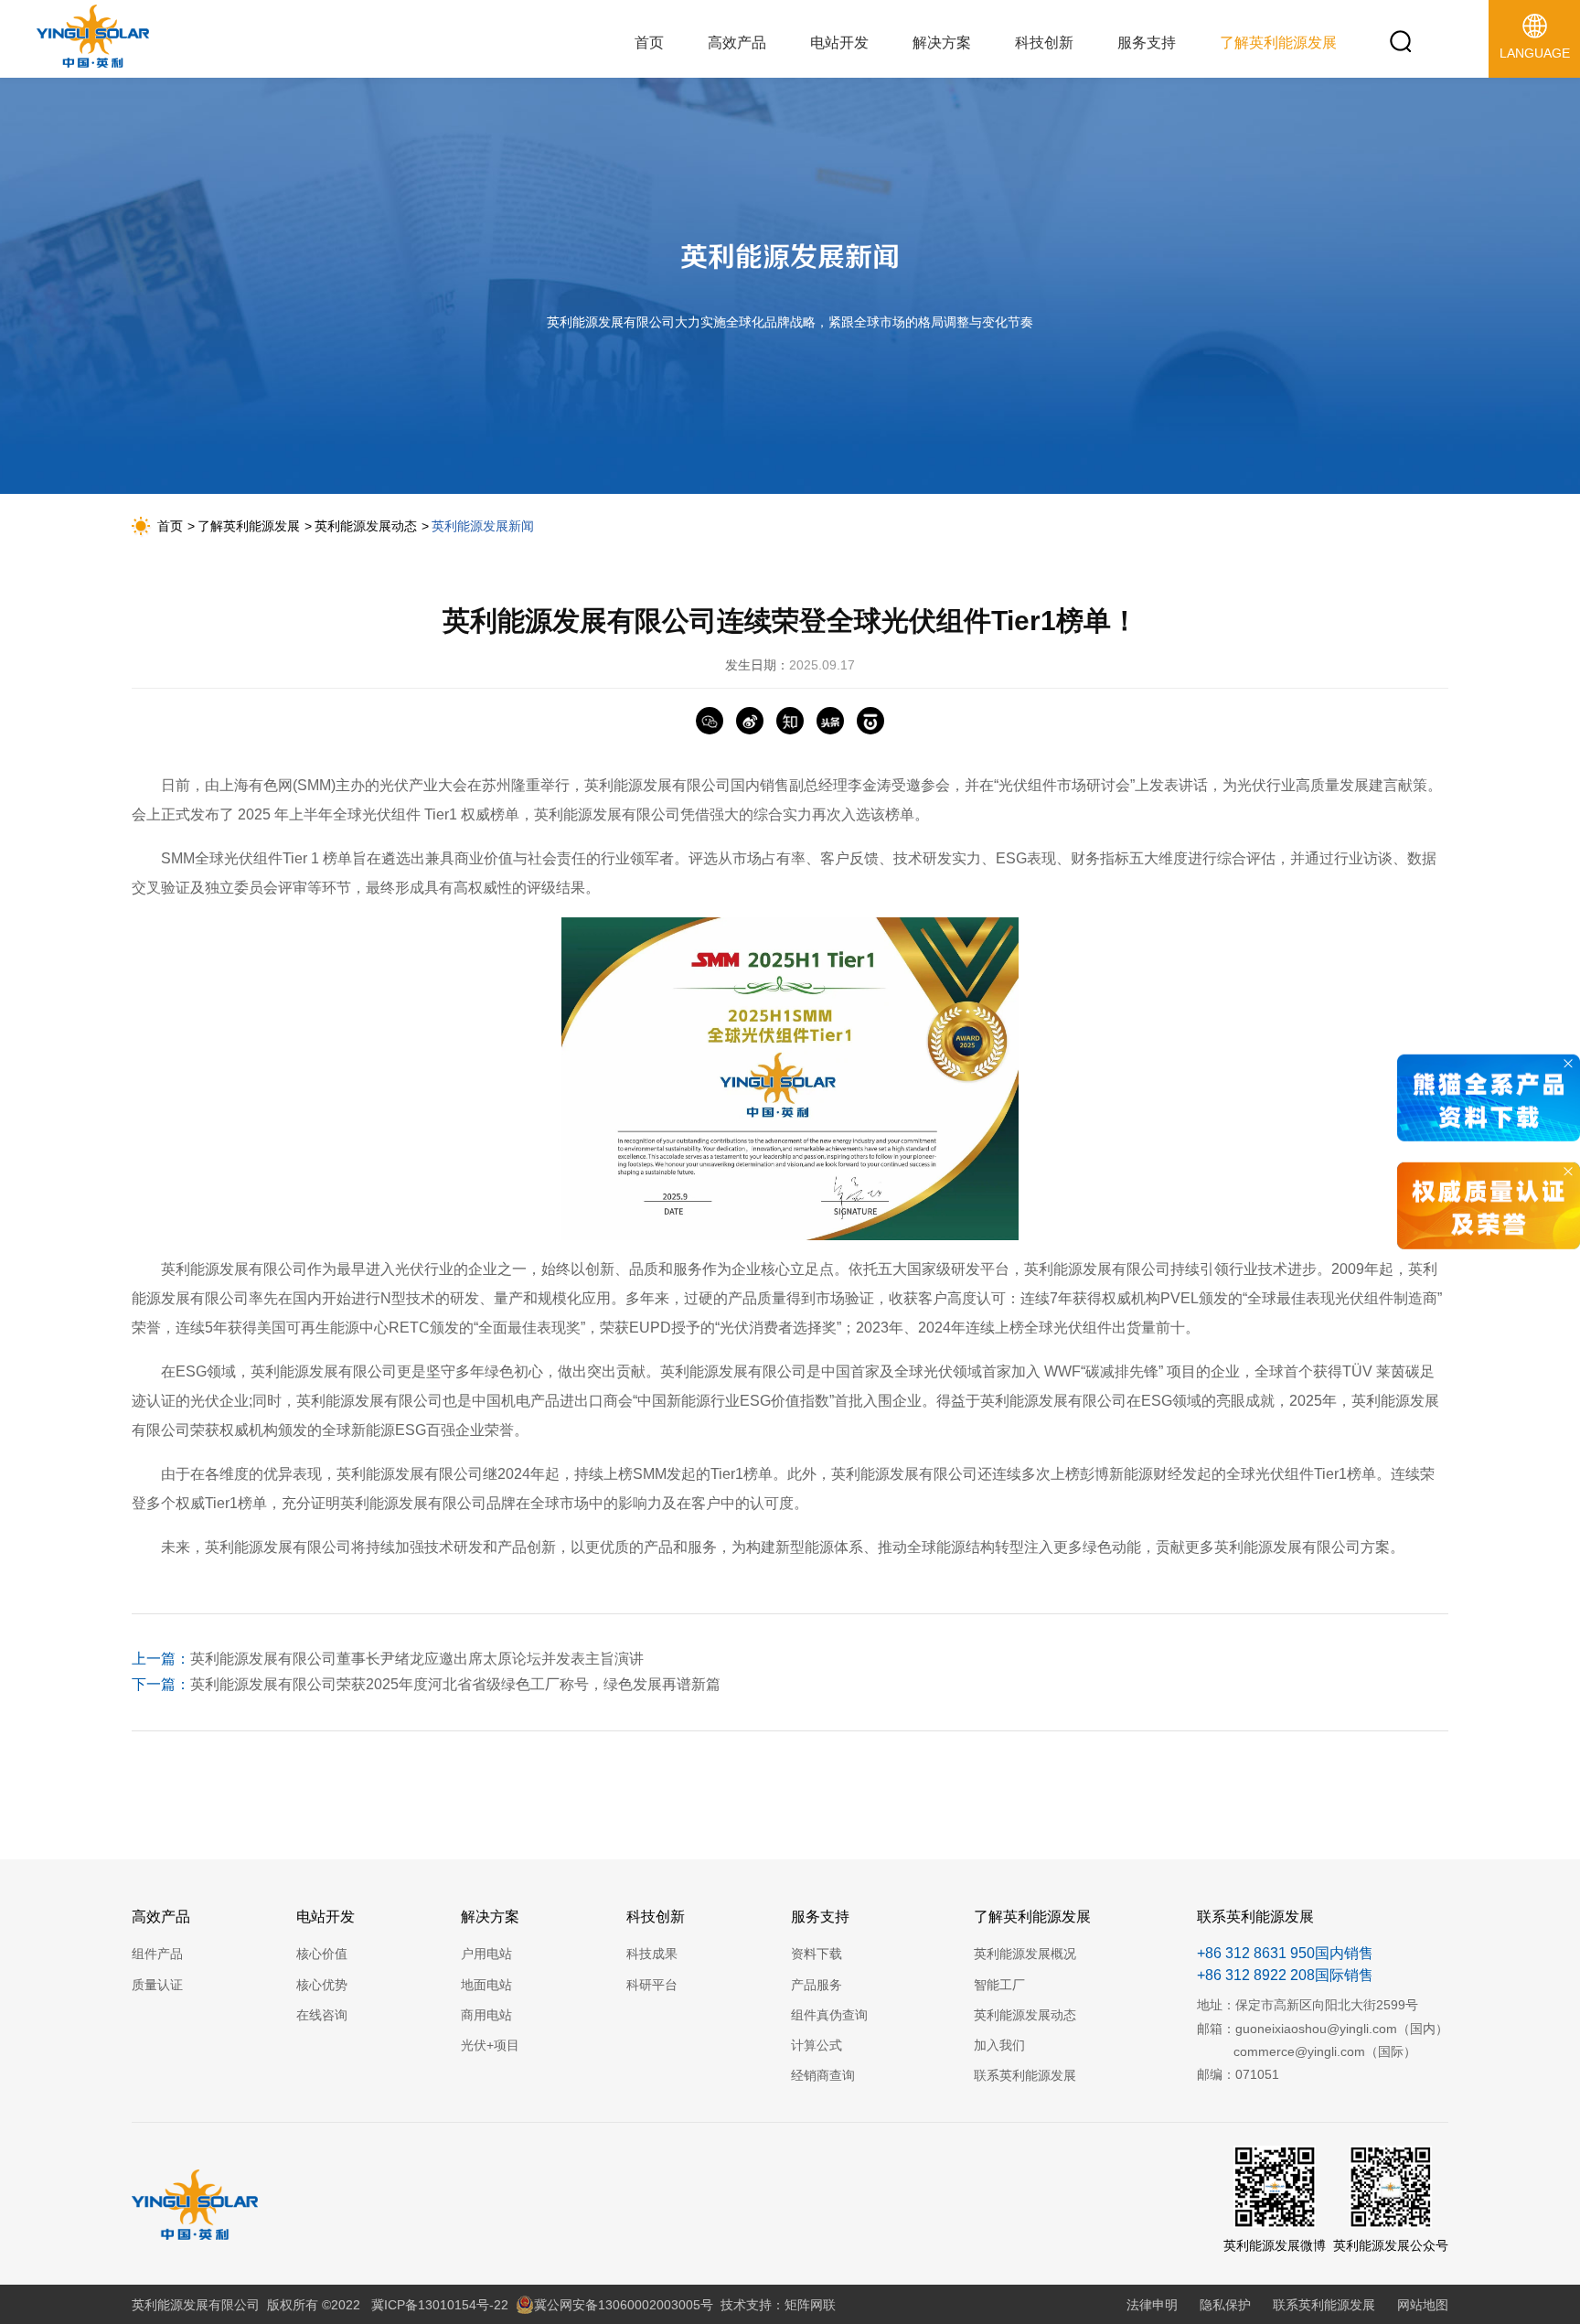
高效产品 (161, 1917)
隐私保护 (1225, 2305)
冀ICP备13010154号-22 (440, 2305)
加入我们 (999, 2045)
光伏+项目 (490, 2045)
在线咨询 (322, 2015)
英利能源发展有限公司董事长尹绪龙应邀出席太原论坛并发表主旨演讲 (388, 1659)
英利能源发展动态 (366, 526)
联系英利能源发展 (1025, 2075)
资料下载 (817, 1954)
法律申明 (1152, 2305)
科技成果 (652, 1954)
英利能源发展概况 (1025, 1954)
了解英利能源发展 (249, 526)
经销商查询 (823, 2075)
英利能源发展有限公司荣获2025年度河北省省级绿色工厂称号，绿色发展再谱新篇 (426, 1684)
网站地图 (1423, 2305)
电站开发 (326, 1917)
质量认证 (157, 1985)
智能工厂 (999, 1985)
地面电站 (486, 1985)
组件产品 (157, 1954)
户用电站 (486, 1954)
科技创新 (656, 1917)
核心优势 (322, 1985)
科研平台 (652, 1985)
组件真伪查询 (829, 2015)
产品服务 (817, 1985)
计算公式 (817, 2045)
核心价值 (322, 1954)
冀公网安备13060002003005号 (624, 2305)
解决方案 (490, 1917)
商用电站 (486, 2015)
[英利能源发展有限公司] (93, 40)
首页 (170, 526)
